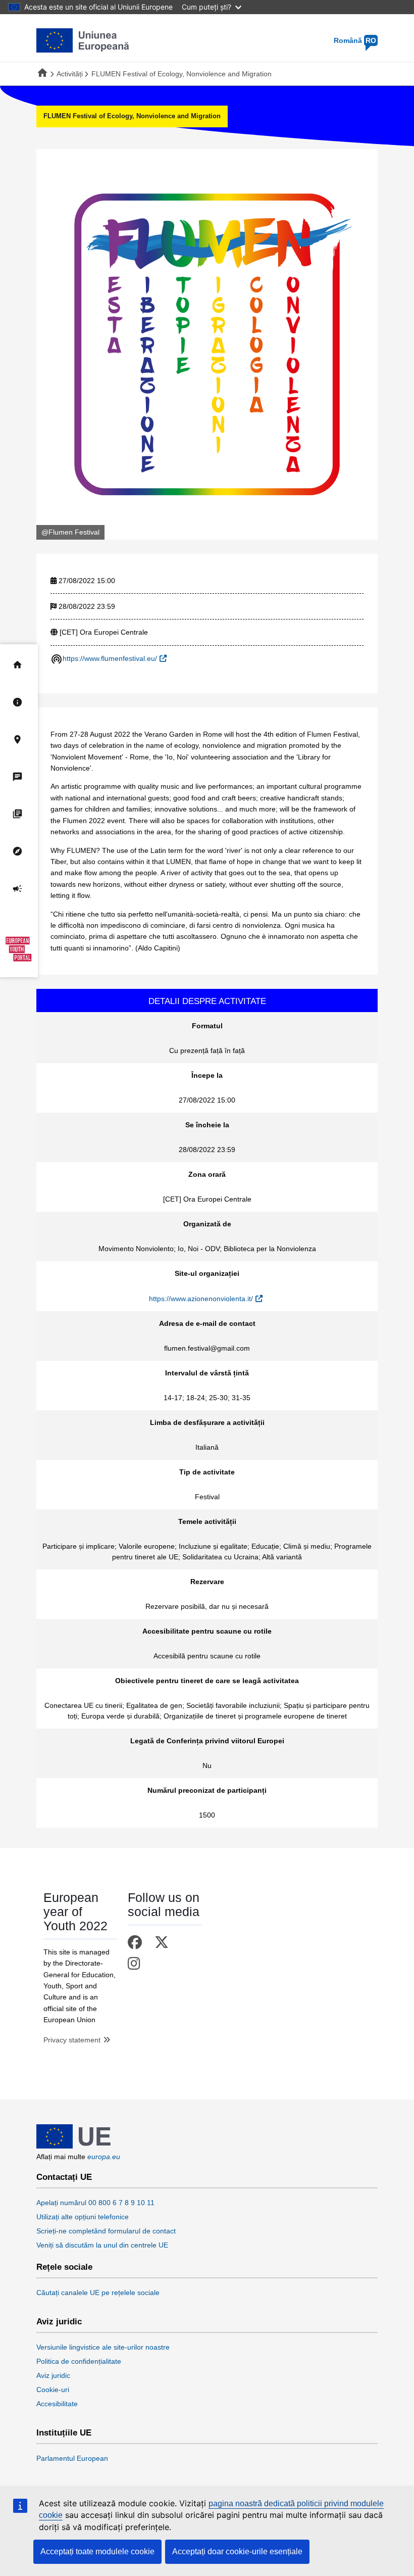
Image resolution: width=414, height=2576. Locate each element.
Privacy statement (72, 2040)
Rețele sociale (64, 2267)
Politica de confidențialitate (79, 2361)
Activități (70, 74)
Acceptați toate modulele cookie (97, 2551)
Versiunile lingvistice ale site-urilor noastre (103, 2347)
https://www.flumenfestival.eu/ (110, 658)
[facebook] (137, 1943)
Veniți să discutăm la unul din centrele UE (102, 2245)
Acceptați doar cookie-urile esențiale (237, 2551)
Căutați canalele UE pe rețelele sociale (98, 2293)
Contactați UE (64, 2177)
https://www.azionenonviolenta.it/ (201, 1299)
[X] (163, 1943)
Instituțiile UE (64, 2433)
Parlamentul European (72, 2458)
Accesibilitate (57, 2404)
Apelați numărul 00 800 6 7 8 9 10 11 (95, 2203)
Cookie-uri (53, 2390)
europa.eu (104, 2157)
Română (355, 40)
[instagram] (136, 1964)
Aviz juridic (59, 2322)
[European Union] (73, 2146)
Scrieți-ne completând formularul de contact (106, 2231)
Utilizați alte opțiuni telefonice (83, 2217)
